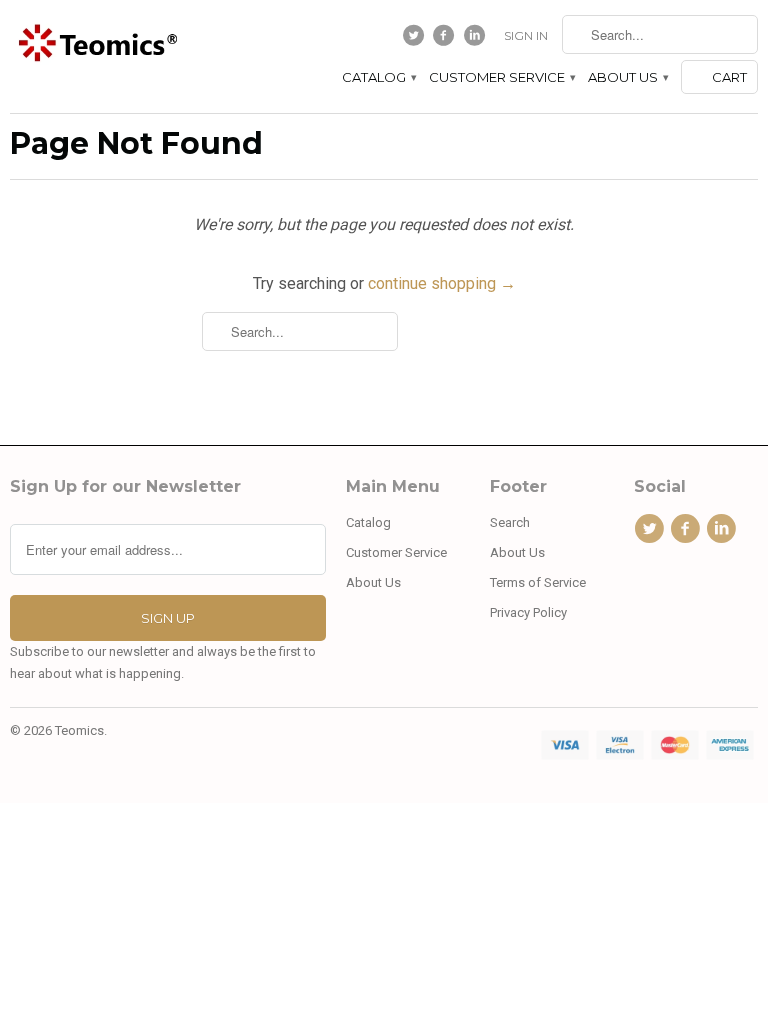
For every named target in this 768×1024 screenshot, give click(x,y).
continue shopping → (442, 283)
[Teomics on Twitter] (415, 40)
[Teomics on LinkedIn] (476, 40)
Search (510, 522)
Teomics (79, 730)
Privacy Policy (528, 612)
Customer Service (501, 77)
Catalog (378, 77)
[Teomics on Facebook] (446, 40)
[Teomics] (96, 44)
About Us (627, 77)
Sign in (526, 35)
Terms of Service (538, 582)
